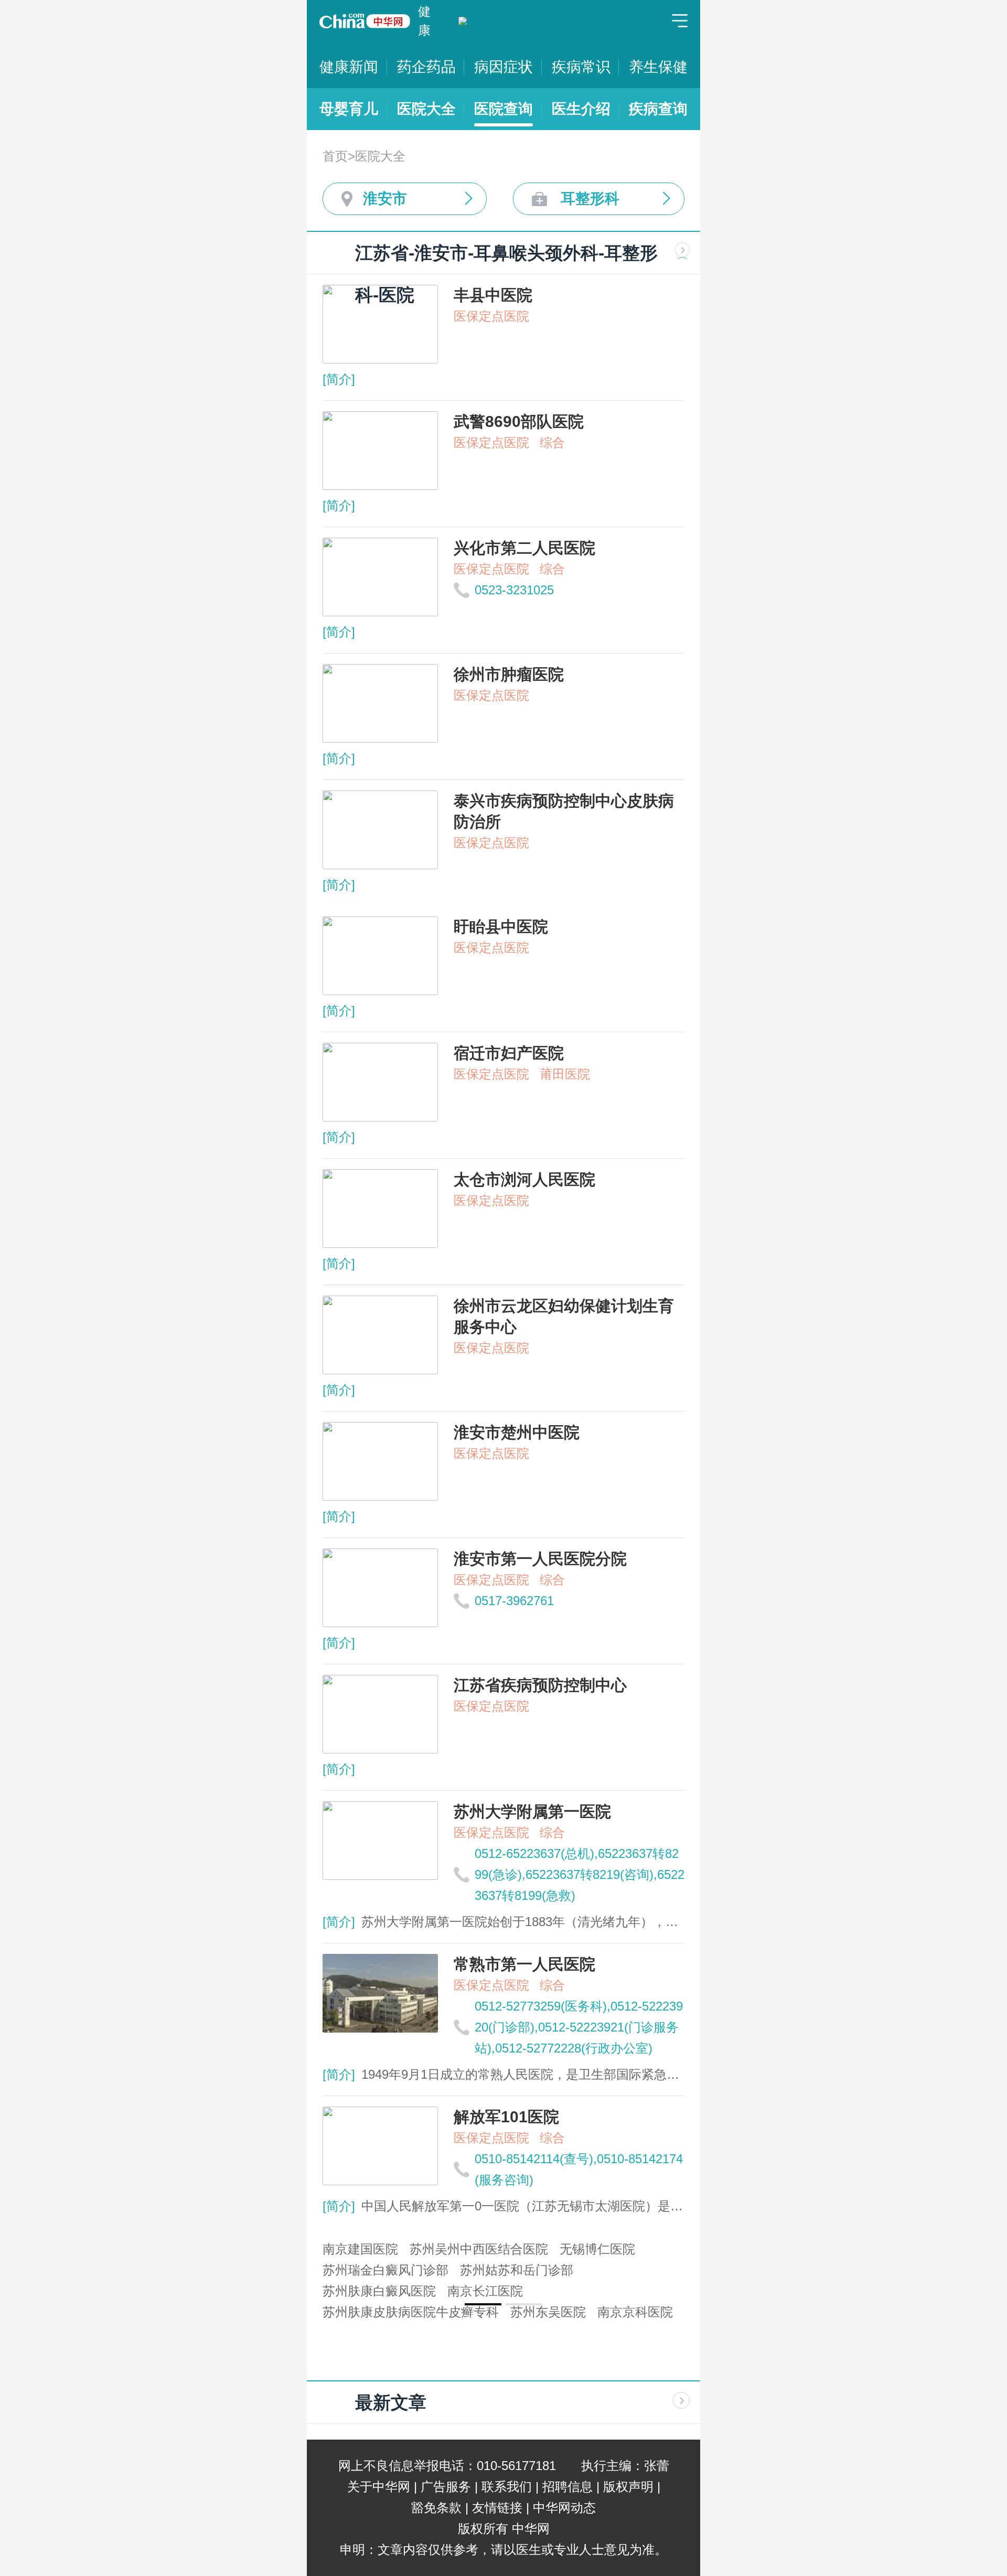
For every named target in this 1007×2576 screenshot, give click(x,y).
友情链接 (497, 2508)
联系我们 (507, 2487)
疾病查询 (658, 109)
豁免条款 (436, 2508)
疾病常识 (581, 67)
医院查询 (504, 109)
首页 (335, 156)
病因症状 (504, 67)
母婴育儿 (349, 109)
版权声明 (628, 2487)
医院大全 (426, 109)
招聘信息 (567, 2487)
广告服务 (446, 2487)
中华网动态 (564, 2508)
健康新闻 (349, 67)
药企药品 (426, 67)
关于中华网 (379, 2487)
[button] (483, 2304)
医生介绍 (581, 109)
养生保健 (658, 67)
